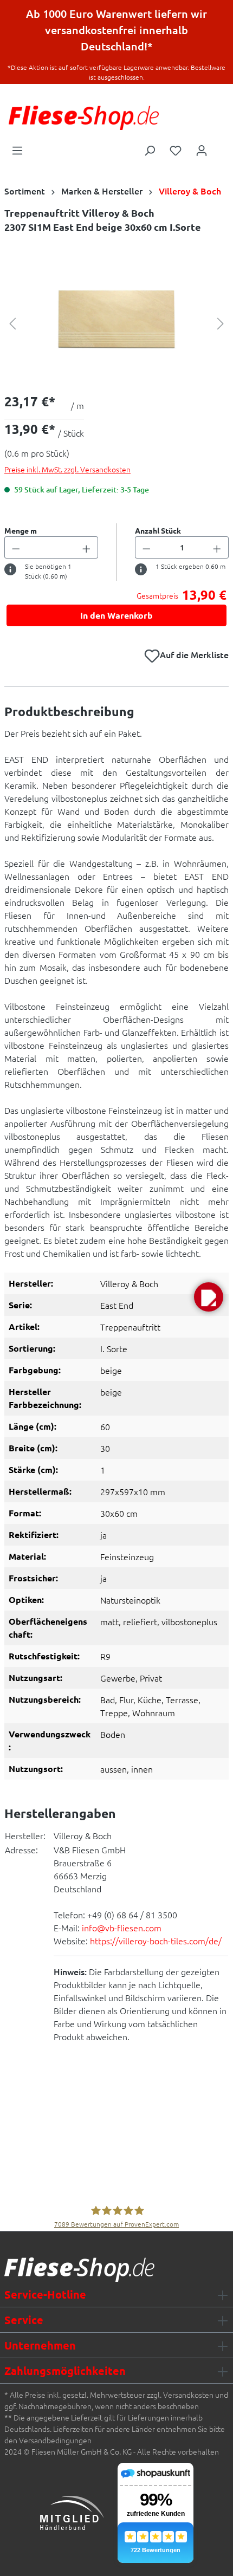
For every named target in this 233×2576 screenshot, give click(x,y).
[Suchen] (150, 150)
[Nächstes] (221, 322)
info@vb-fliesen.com (122, 1928)
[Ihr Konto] (202, 150)
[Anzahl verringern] (16, 547)
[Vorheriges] (12, 322)
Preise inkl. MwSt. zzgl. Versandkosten (67, 469)
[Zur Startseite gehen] (84, 118)
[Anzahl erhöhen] (87, 547)
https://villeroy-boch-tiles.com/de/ (156, 1941)
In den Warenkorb (116, 615)
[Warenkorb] (222, 147)
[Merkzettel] (176, 150)
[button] (209, 1297)
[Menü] (17, 150)
